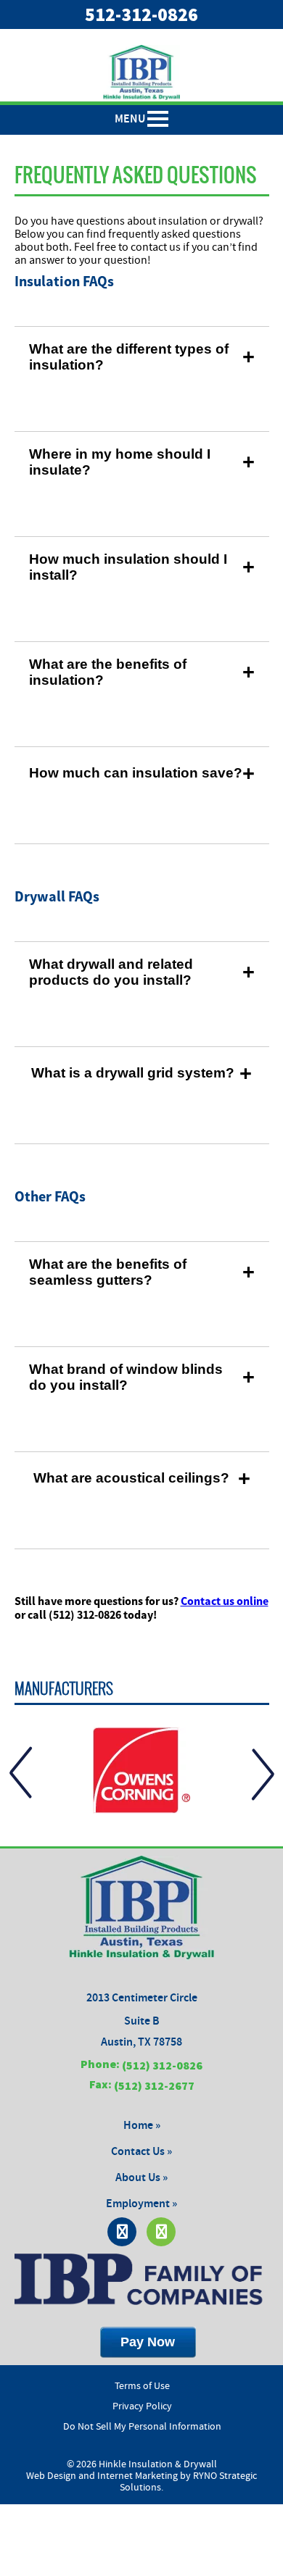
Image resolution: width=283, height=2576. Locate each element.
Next (263, 1773)
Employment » (141, 2204)
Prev (21, 1773)
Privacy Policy (142, 2406)
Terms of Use (142, 2386)
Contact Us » (141, 2152)
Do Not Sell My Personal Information (142, 2427)
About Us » (141, 2178)
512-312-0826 (141, 14)
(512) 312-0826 (162, 2065)
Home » (142, 2126)
